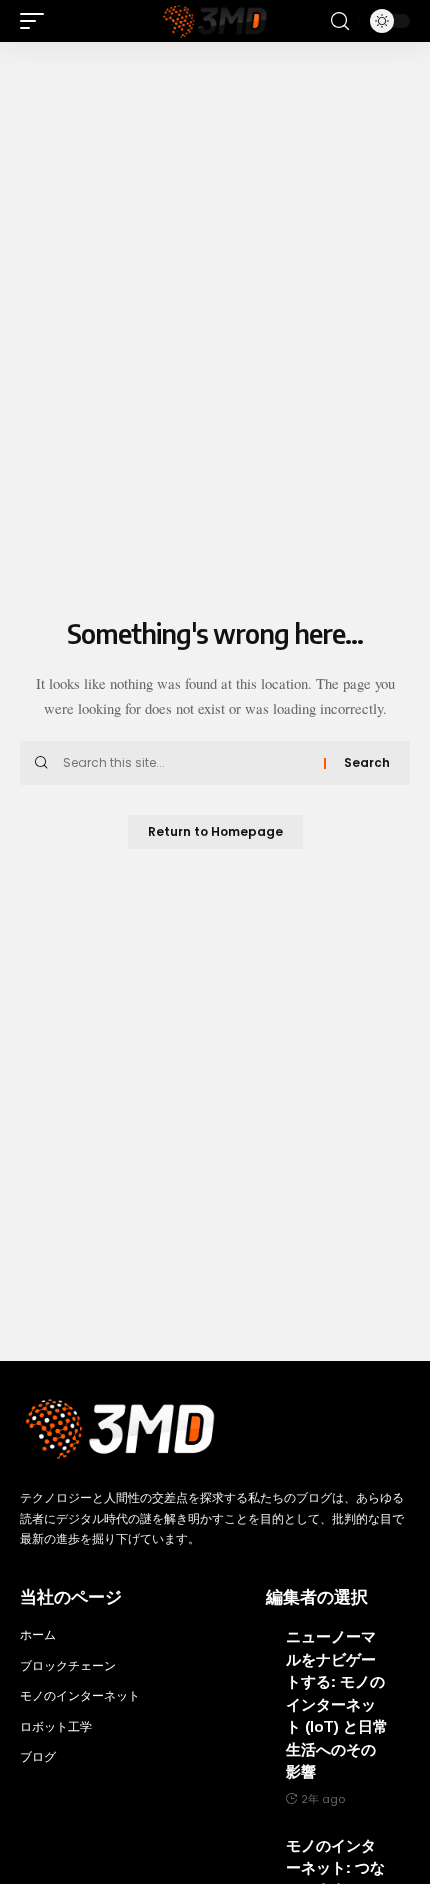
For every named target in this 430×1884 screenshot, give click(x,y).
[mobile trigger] (37, 21)
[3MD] (215, 21)
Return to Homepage (215, 831)
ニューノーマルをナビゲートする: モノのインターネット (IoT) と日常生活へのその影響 (337, 1703)
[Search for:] (186, 763)
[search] (340, 21)
